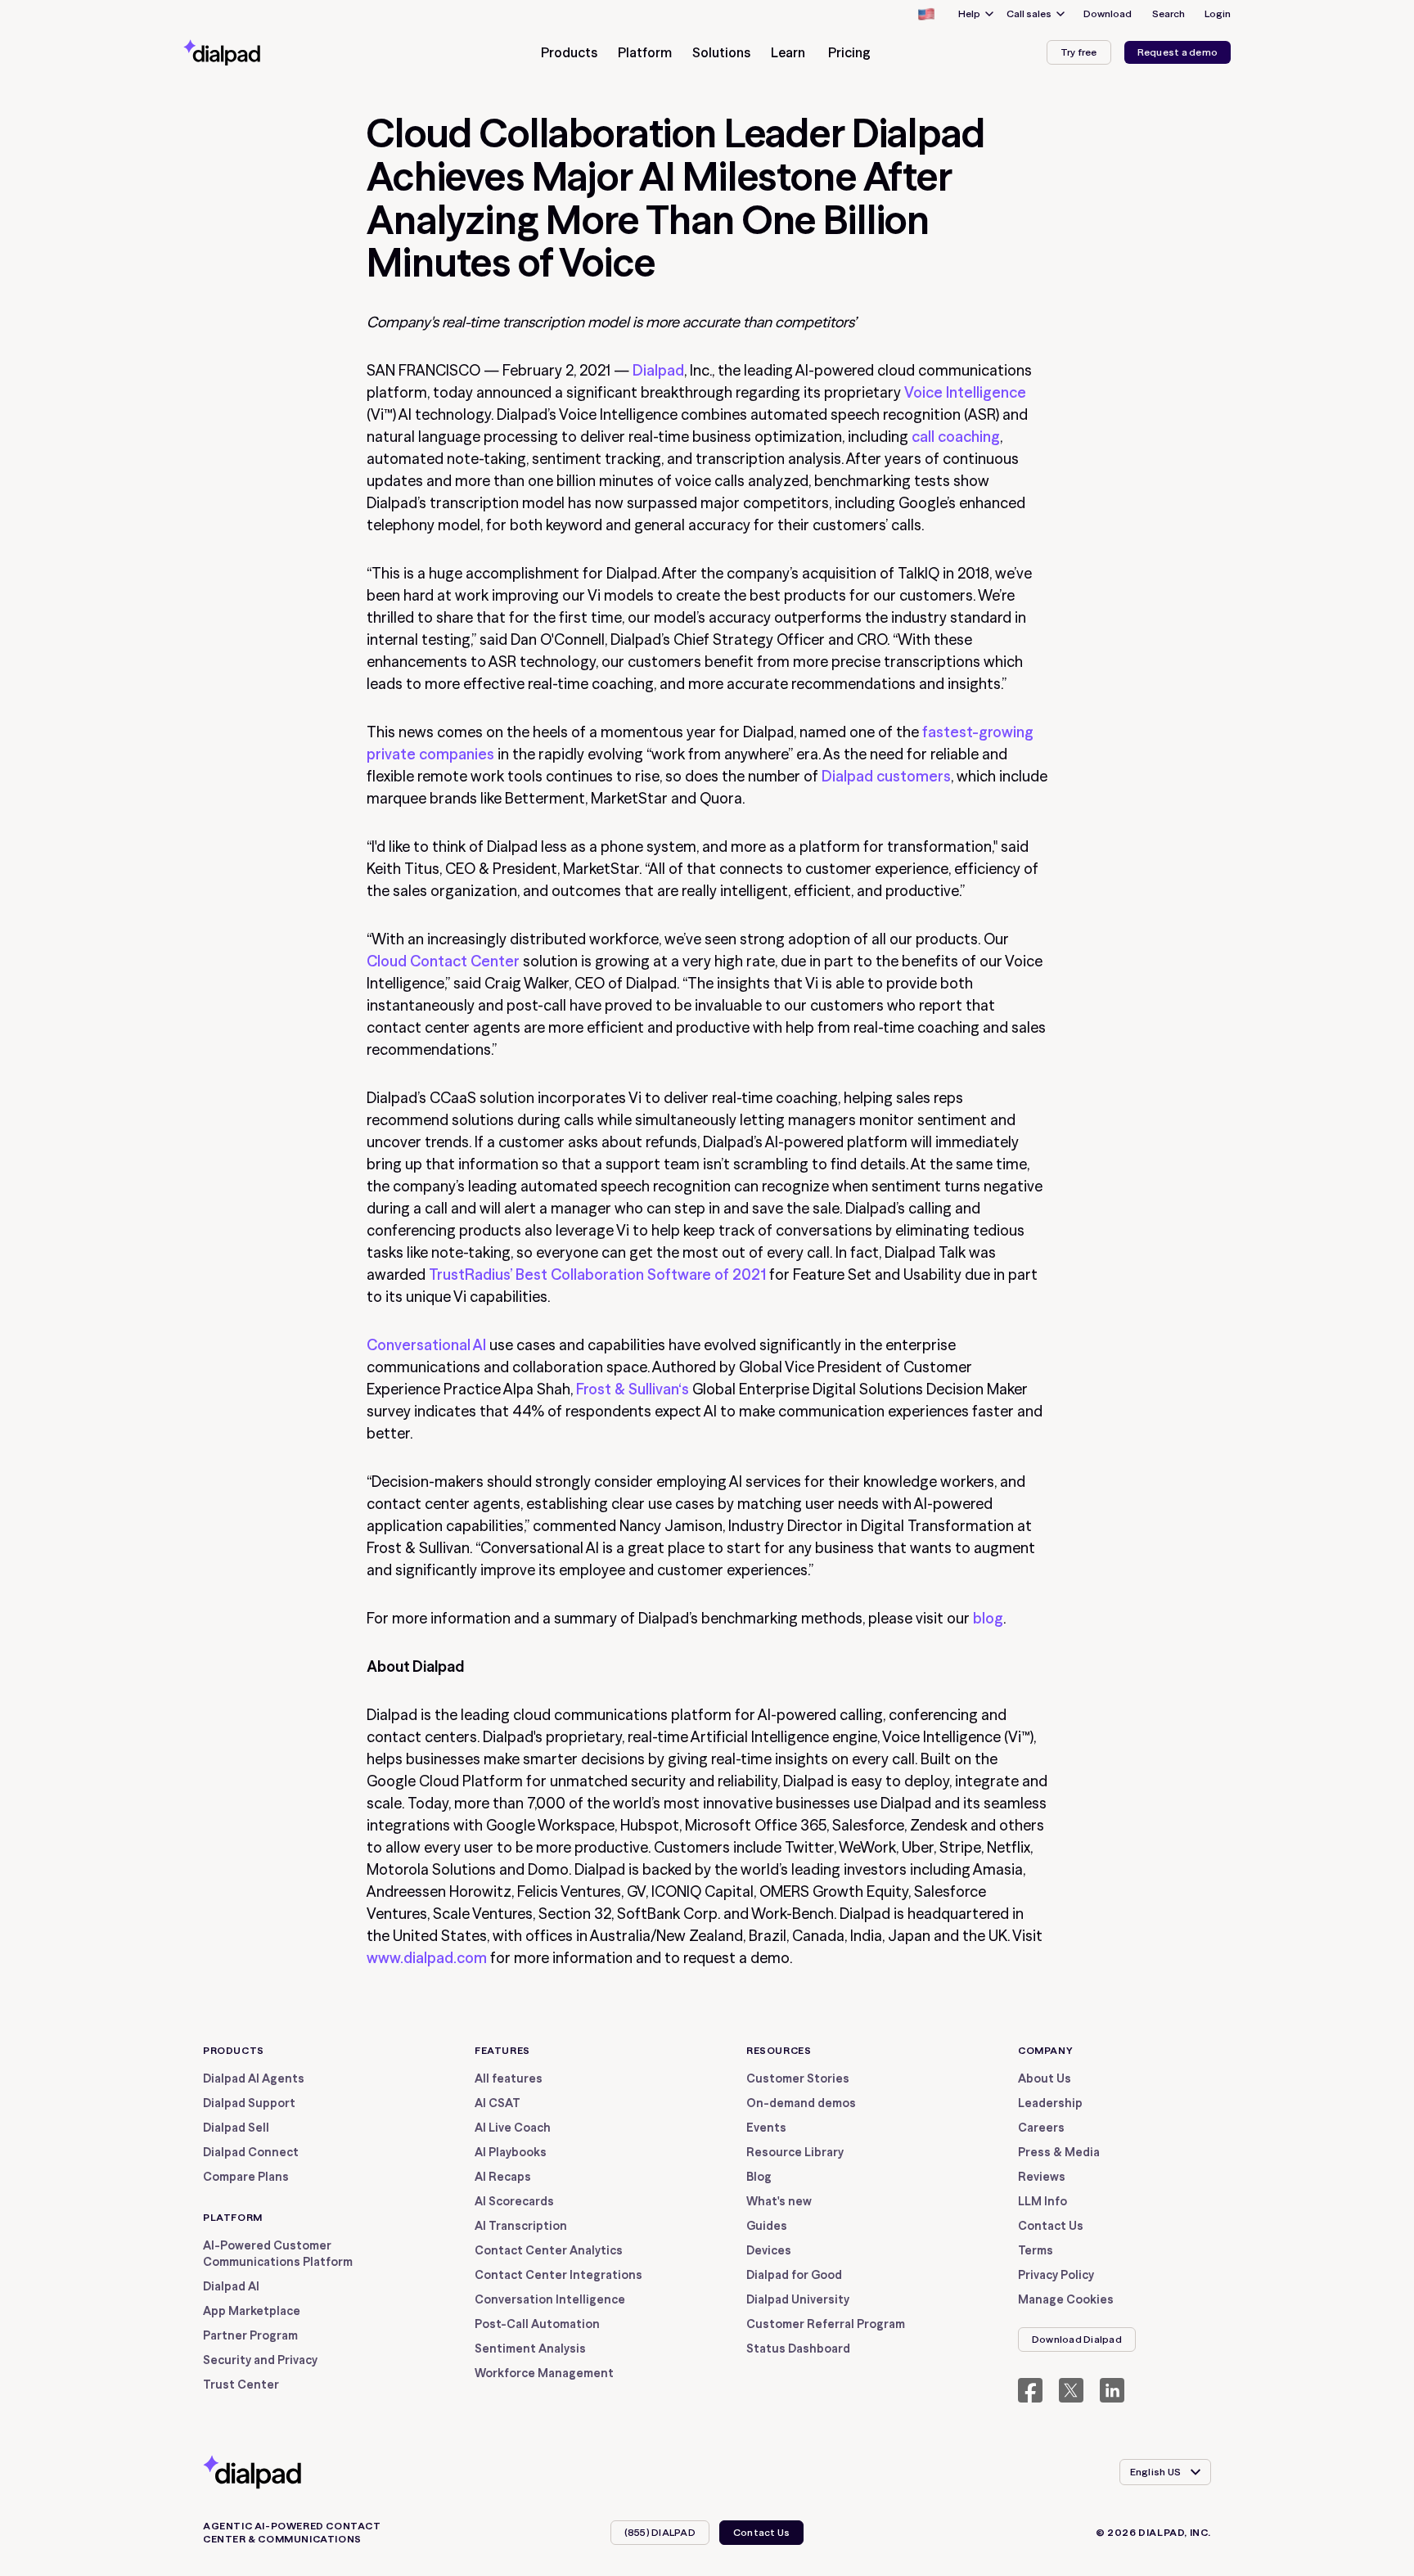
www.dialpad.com (427, 1958)
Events (766, 2128)
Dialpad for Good (794, 2275)
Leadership (1050, 2103)
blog (988, 1618)
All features (509, 2078)
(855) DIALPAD (660, 2532)
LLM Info (1042, 2201)
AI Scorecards (514, 2201)
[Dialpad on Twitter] (1071, 2390)
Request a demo (1178, 52)
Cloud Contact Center (443, 961)
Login (1218, 14)
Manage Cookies (1066, 2299)
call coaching (956, 437)
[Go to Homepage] (251, 52)
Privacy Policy (1056, 2275)
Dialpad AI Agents (254, 2078)
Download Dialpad (1077, 2339)
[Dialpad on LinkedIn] (1112, 2390)
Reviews (1042, 2177)
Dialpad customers (886, 776)
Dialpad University (798, 2299)
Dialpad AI (231, 2286)
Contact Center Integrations (558, 2275)
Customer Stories (798, 2078)
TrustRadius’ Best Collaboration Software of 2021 (597, 1274)
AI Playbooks (511, 2152)
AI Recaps (503, 2177)
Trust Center (241, 2385)
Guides (767, 2226)
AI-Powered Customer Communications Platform (278, 2254)
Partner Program (250, 2335)
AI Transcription (521, 2226)
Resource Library (795, 2152)
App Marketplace (252, 2311)
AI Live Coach (513, 2128)
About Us (1045, 2078)
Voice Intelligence (965, 392)
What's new (779, 2201)
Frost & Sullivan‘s (633, 1389)
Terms (1036, 2250)
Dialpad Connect (251, 2152)
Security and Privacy (260, 2360)
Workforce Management (544, 2373)
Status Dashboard (798, 2349)
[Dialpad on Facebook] (1030, 2390)
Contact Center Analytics (549, 2250)
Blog (759, 2177)
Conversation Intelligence (550, 2299)
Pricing (849, 52)
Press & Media (1059, 2152)
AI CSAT (498, 2103)
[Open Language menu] (925, 14)
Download (1108, 14)
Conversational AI (426, 1345)
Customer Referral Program (826, 2324)
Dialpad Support (249, 2103)
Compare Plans (246, 2177)
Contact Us (1051, 2226)
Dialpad (658, 370)
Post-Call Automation (537, 2324)
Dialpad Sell (236, 2128)
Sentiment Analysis (530, 2349)
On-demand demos (801, 2103)
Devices (769, 2250)
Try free (1079, 52)
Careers (1041, 2128)
